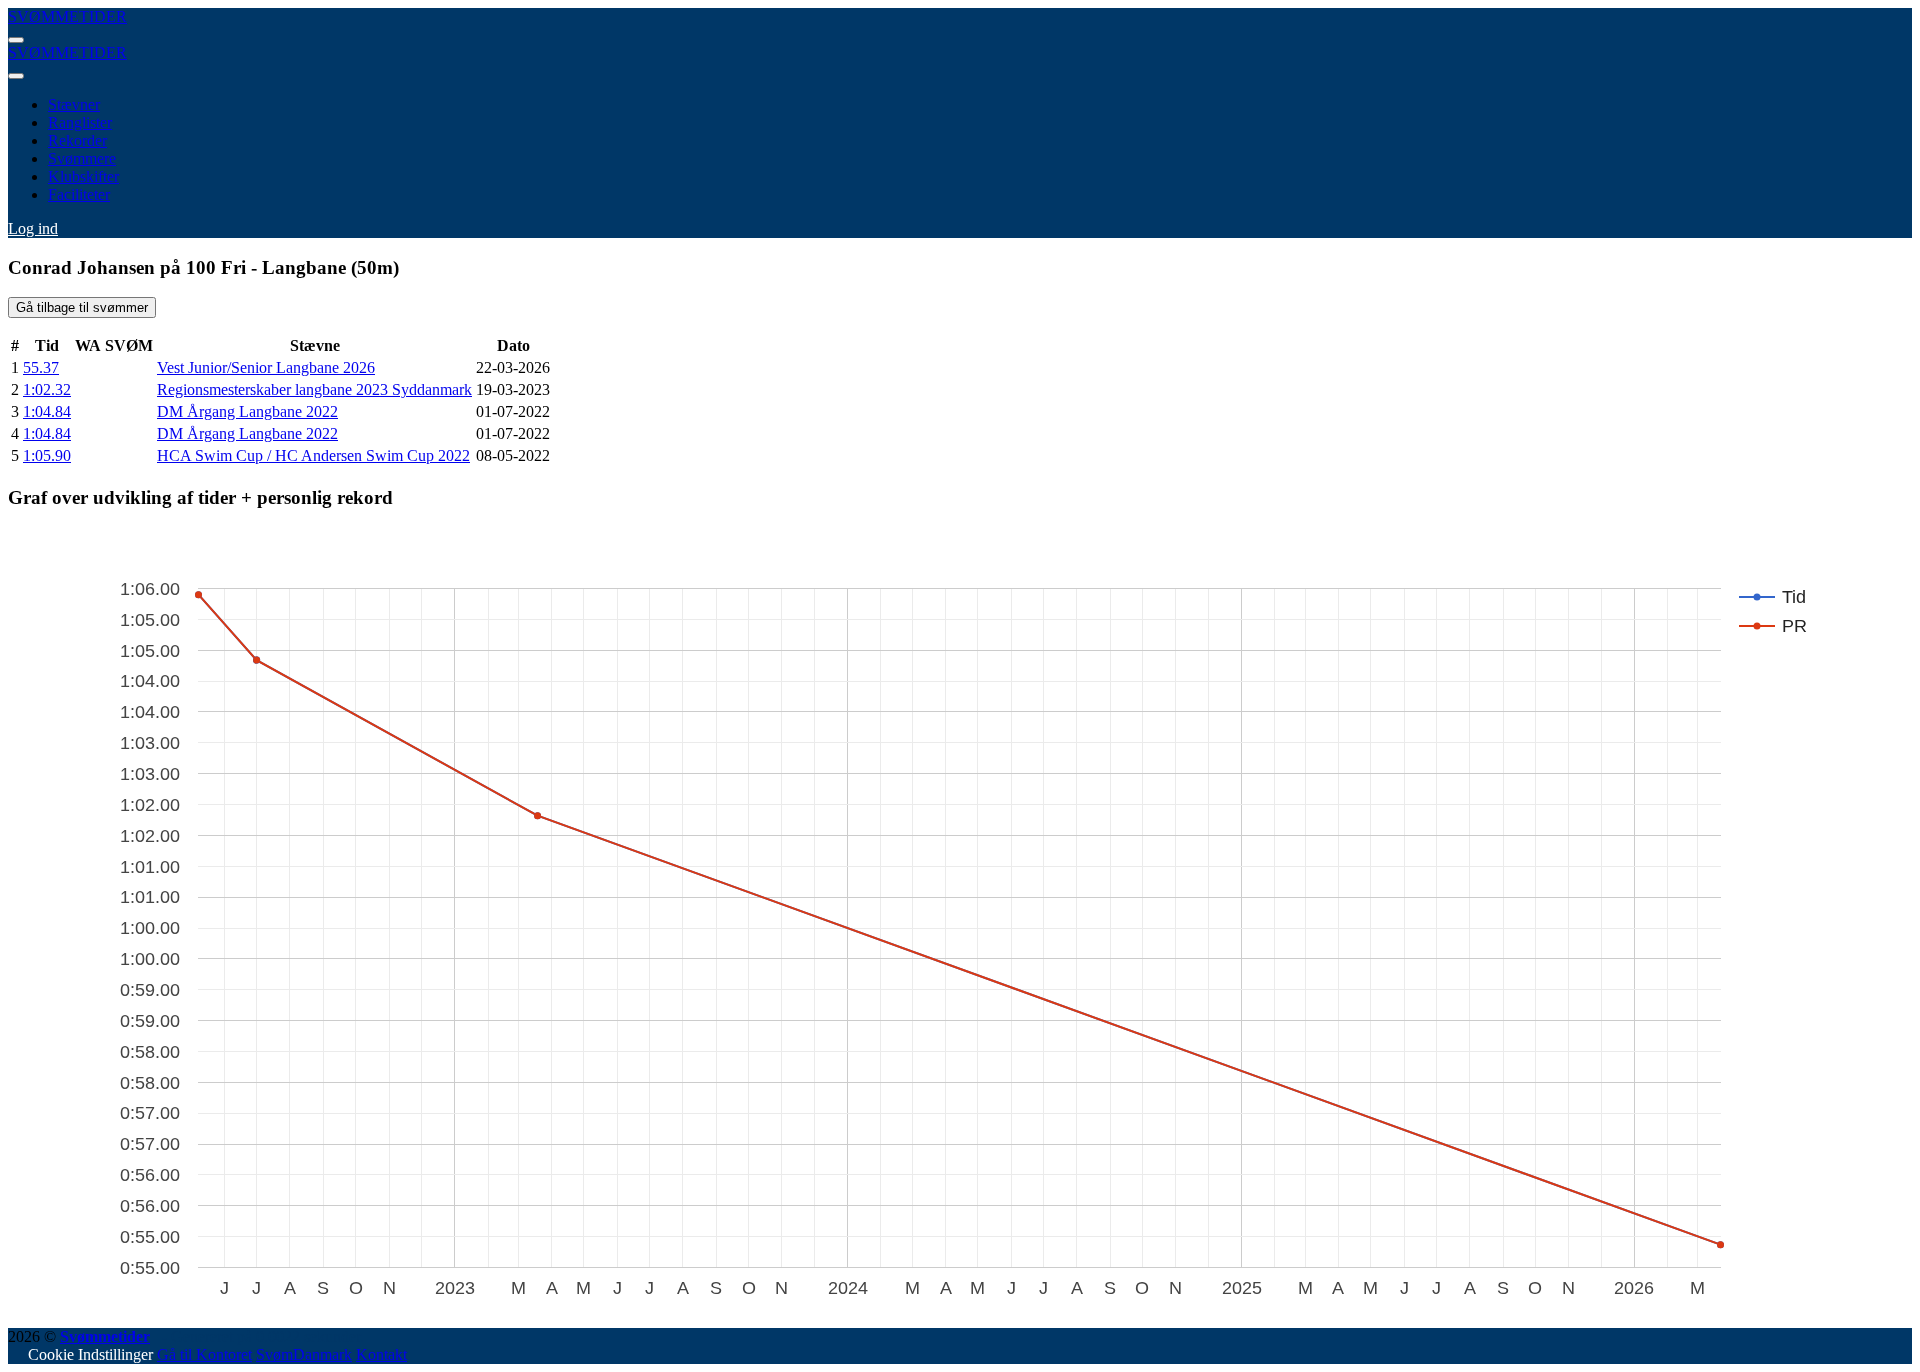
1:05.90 (47, 455)
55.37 (41, 367)
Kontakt (381, 1354)
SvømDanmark (304, 1354)
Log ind (33, 228)
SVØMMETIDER (67, 16)
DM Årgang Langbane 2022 (247, 411)
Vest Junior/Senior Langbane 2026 (266, 367)
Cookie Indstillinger (90, 1354)
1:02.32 (47, 389)
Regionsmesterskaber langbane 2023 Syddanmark (314, 389)
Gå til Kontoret (204, 1354)
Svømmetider (105, 1336)
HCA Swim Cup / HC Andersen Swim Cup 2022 (313, 455)
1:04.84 (47, 411)
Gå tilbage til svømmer (82, 307)
